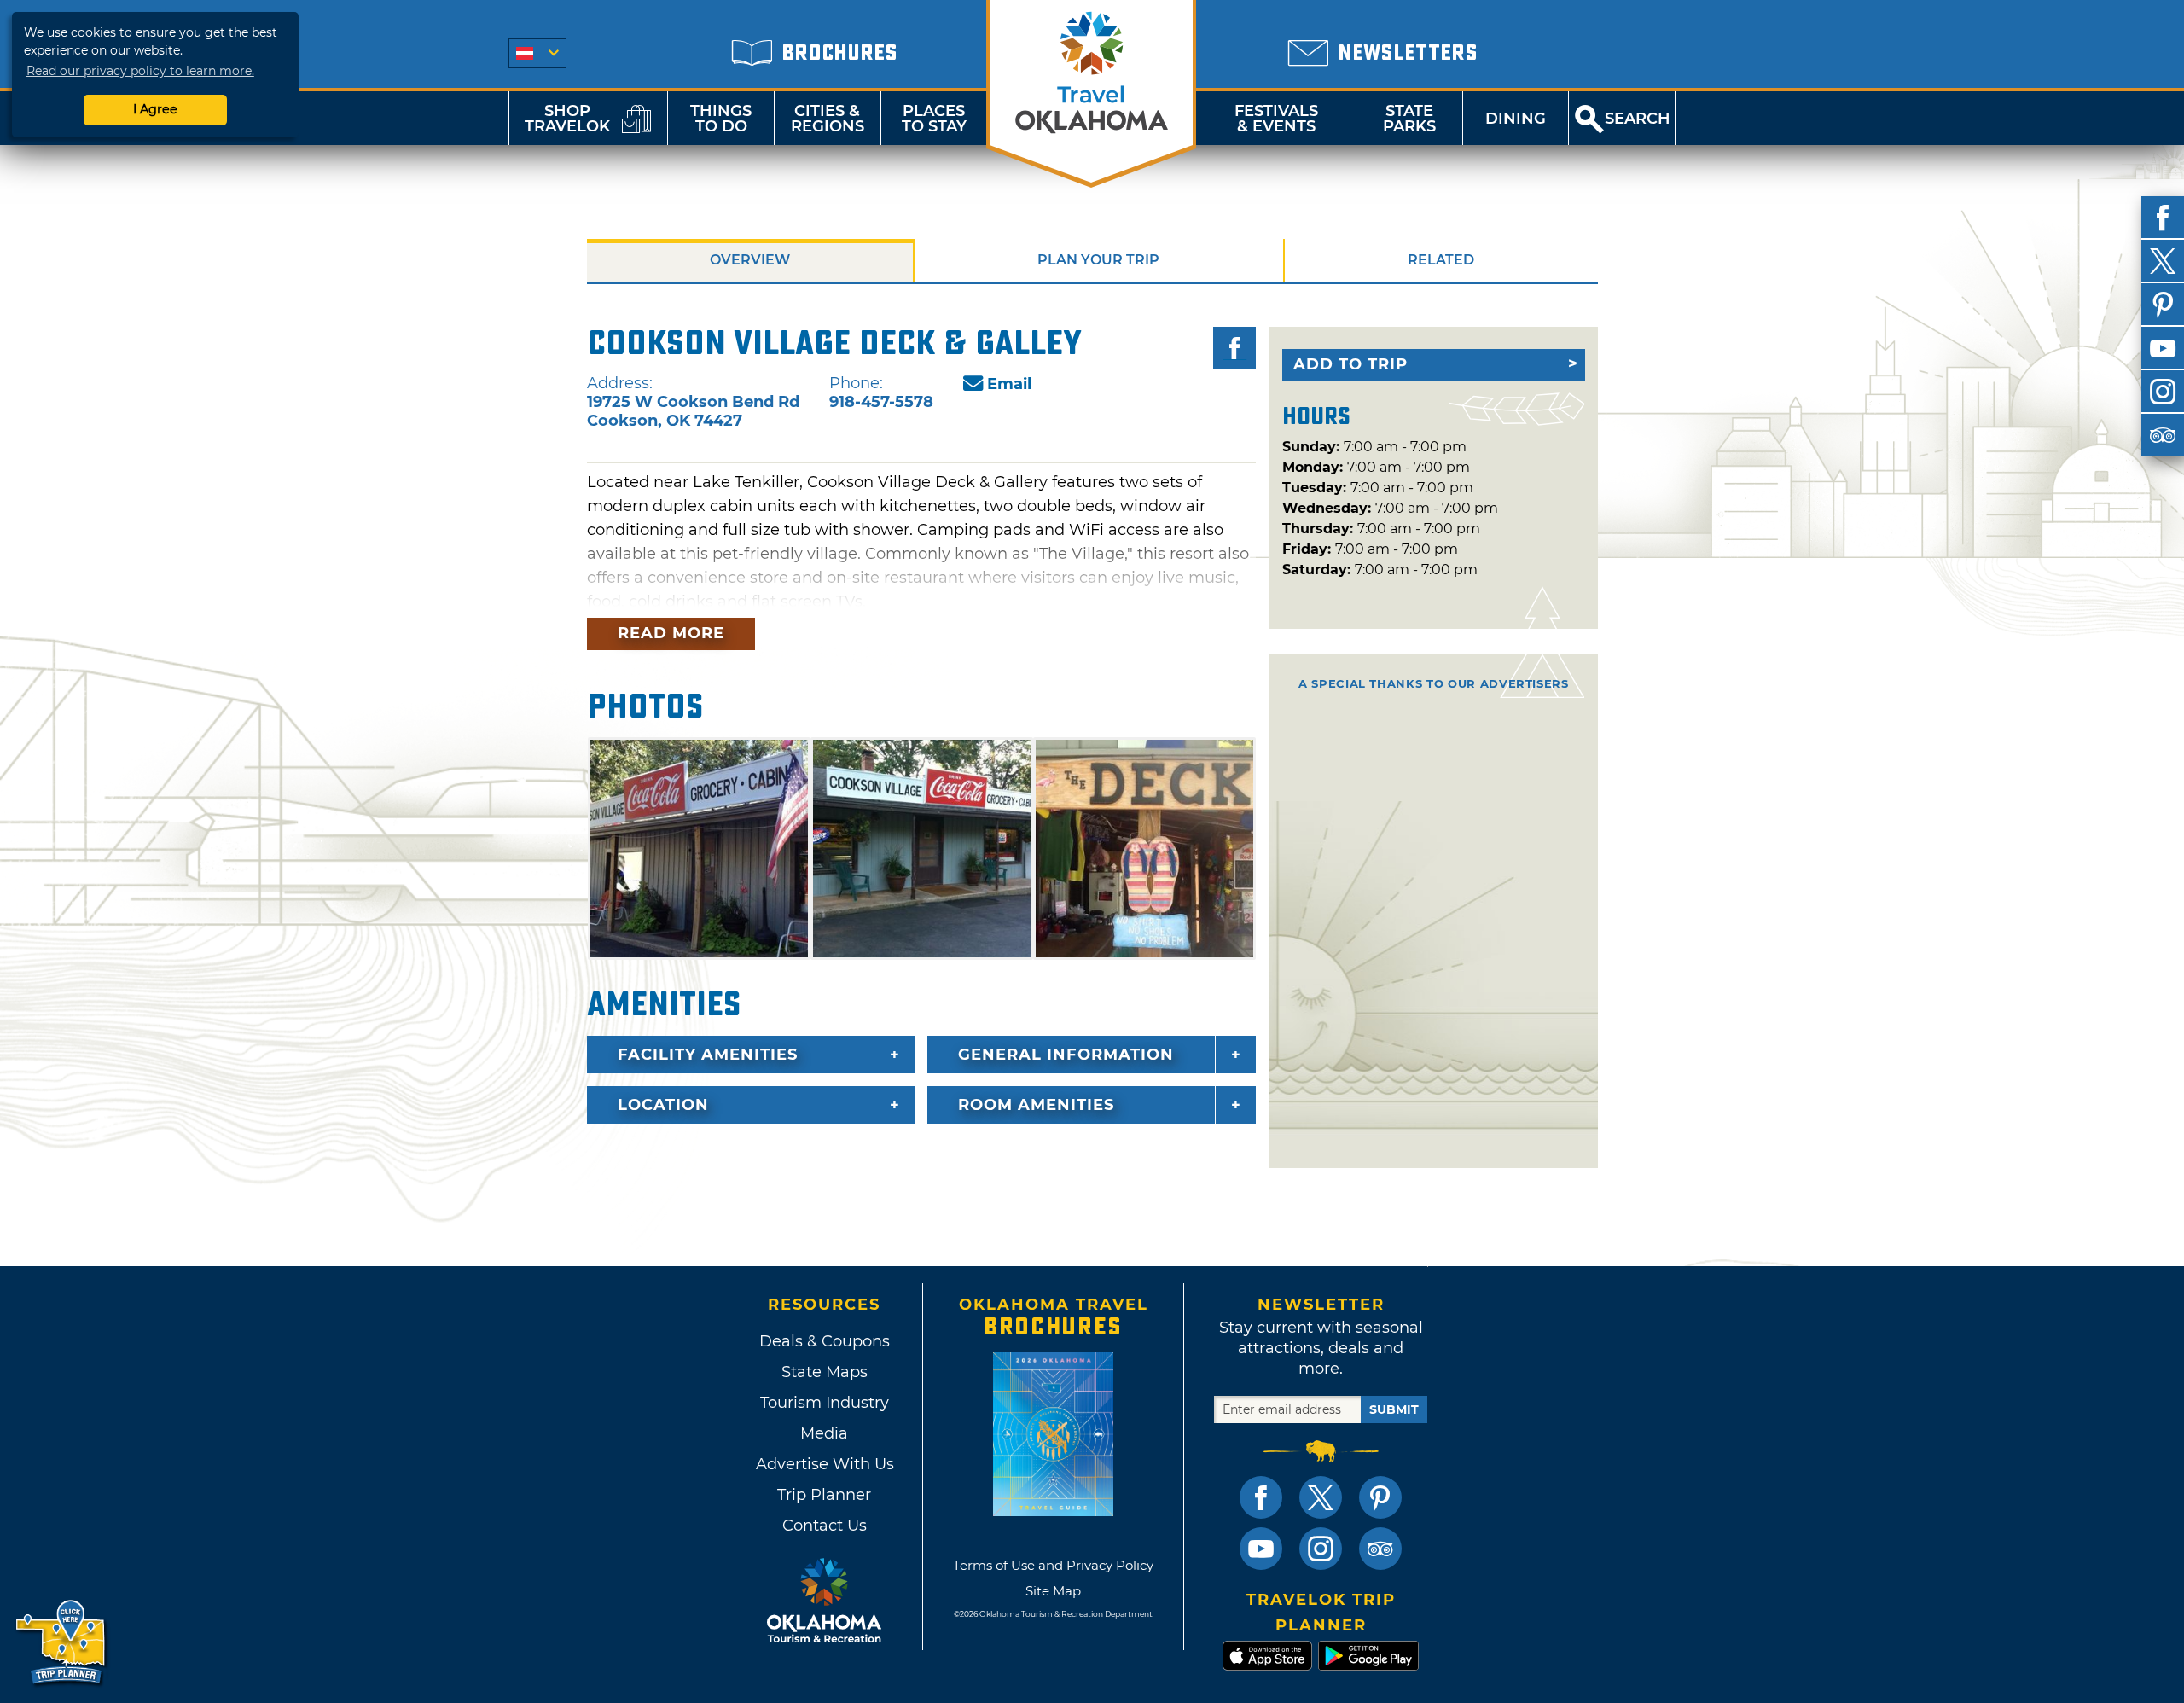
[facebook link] (1261, 1497)
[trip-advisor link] (1380, 1549)
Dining (1516, 119)
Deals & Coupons (825, 1341)
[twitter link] (1321, 1497)
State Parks (1409, 119)
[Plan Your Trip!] (62, 1643)
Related (1441, 260)
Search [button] (1638, 119)
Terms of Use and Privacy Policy (1053, 1565)
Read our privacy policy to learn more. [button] (140, 71)
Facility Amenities (708, 1055)
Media (824, 1433)
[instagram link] (1321, 1549)
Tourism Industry (825, 1403)
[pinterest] (2163, 305)
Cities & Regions (828, 119)
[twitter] (2163, 261)
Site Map (1053, 1591)
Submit (1394, 1409)
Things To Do (721, 119)
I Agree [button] (155, 109)
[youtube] (2163, 348)
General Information (1066, 1055)
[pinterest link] (1380, 1497)
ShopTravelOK (567, 119)
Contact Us (825, 1526)
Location (663, 1105)
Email (1009, 384)
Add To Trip (1350, 364)
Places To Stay (934, 119)
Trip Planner (824, 1495)
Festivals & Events (1276, 119)
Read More (671, 633)
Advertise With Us (824, 1464)
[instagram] (2163, 392)
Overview (750, 260)
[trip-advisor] (2163, 435)
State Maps (825, 1372)
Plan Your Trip (1098, 260)
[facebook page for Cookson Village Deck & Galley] (1234, 348)
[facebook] (2163, 218)
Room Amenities (1036, 1105)
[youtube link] (1261, 1549)
